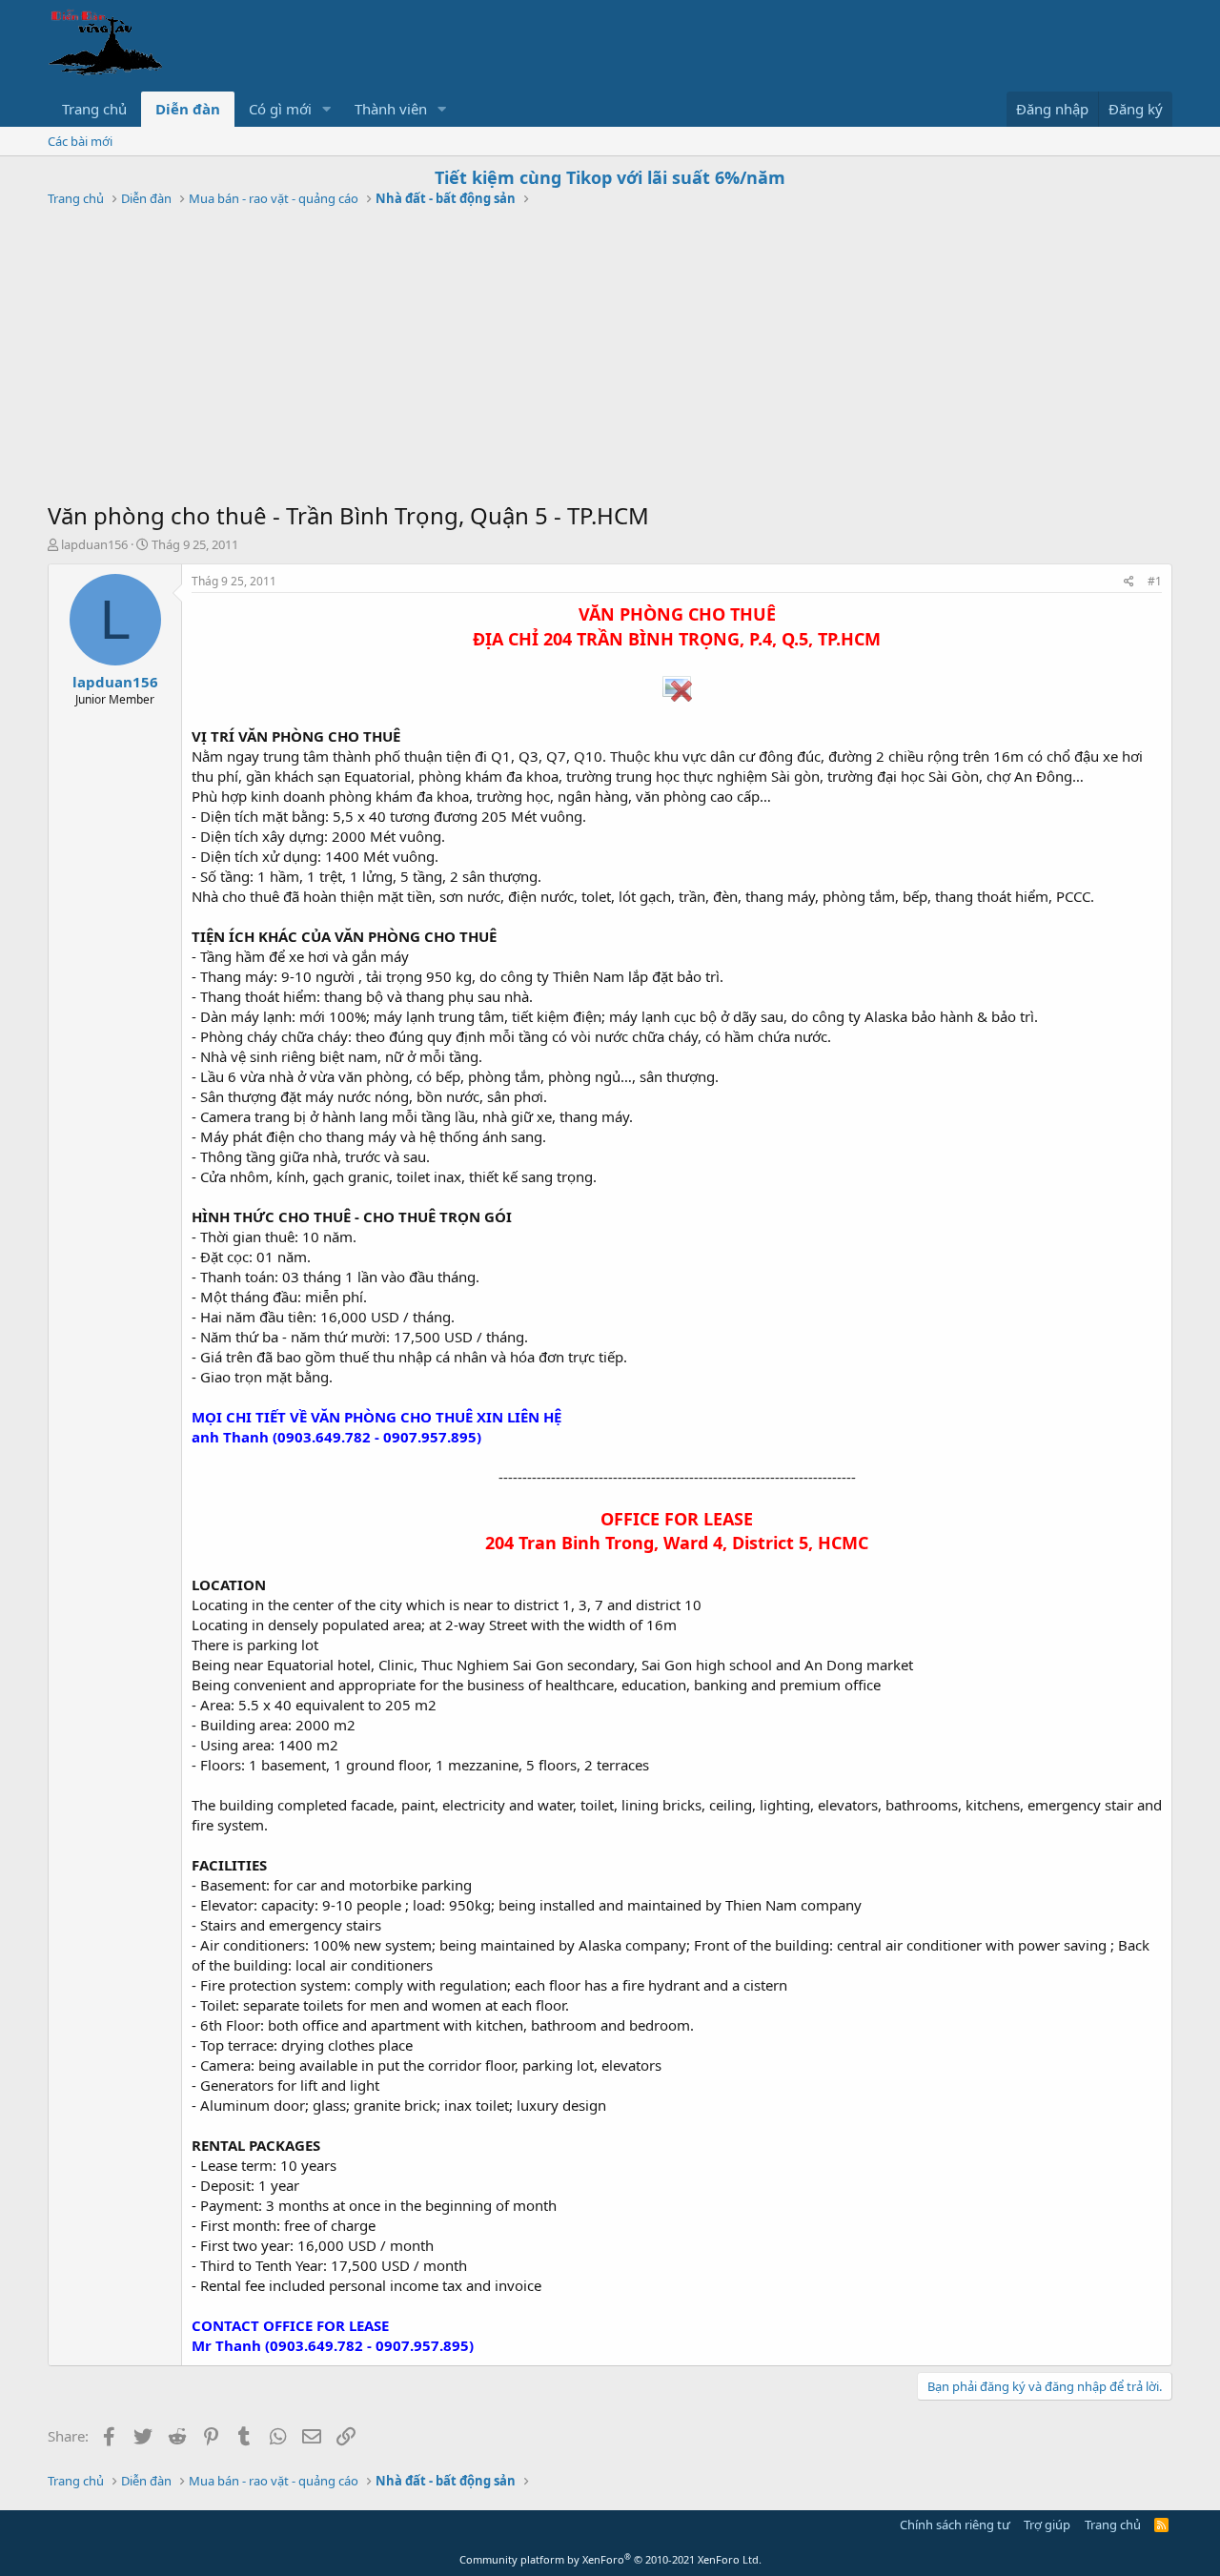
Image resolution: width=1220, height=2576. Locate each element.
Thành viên (391, 109)
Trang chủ (94, 109)
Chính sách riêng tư (955, 2525)
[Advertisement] (610, 357)
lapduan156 (94, 544)
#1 (1155, 581)
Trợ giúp (1047, 2525)
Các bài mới (80, 141)
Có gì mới (280, 109)
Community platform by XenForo (610, 2559)
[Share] (1129, 582)
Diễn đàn (188, 109)
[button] (327, 109)
